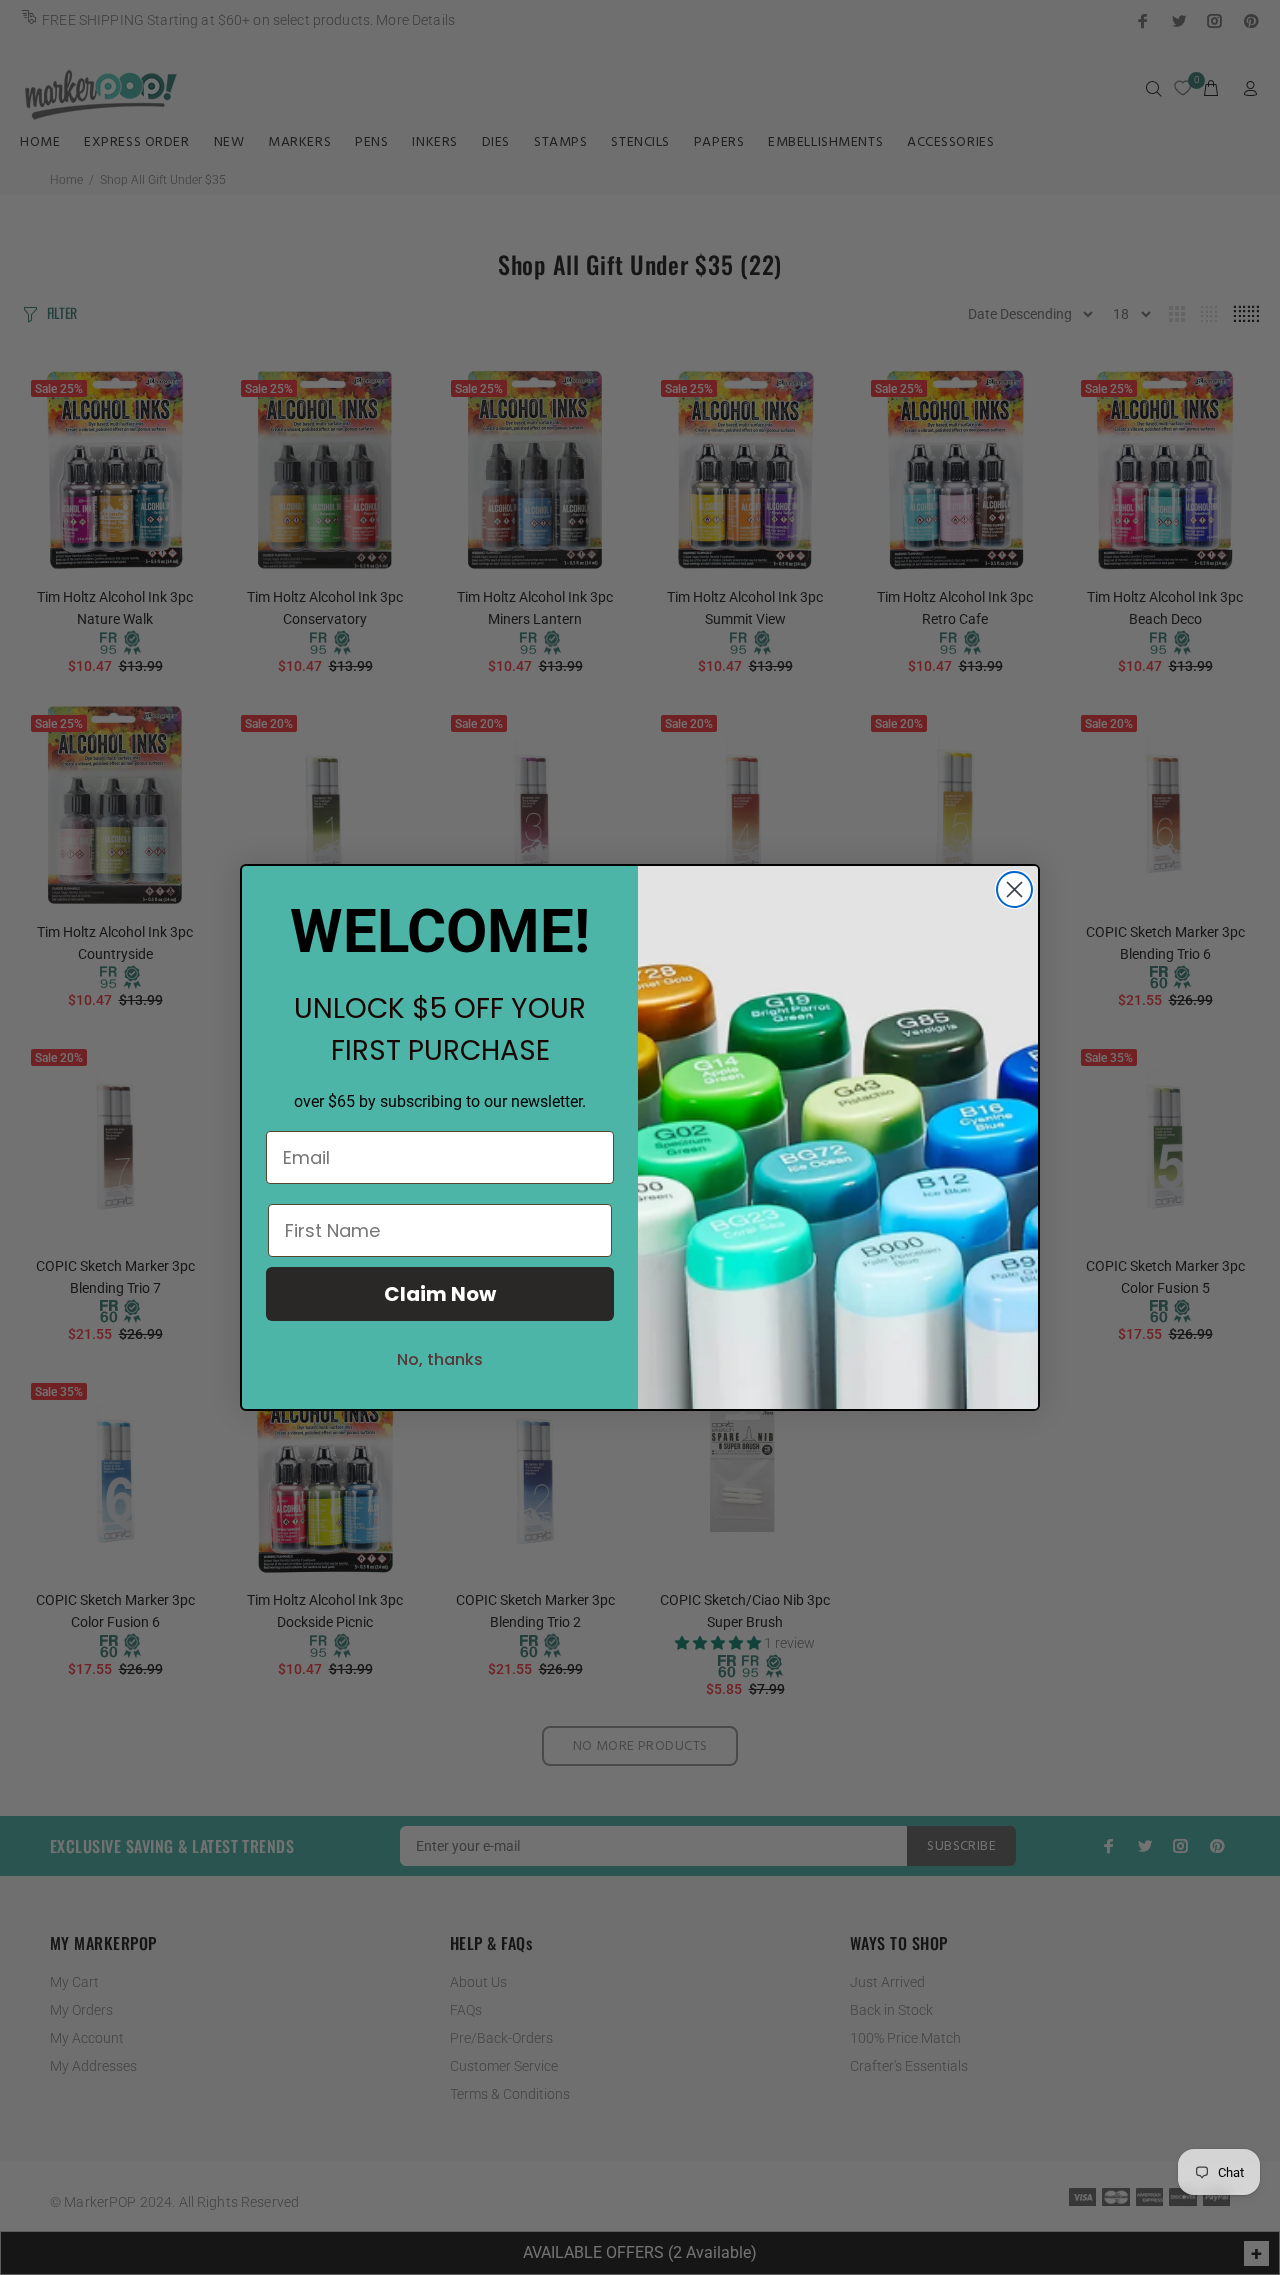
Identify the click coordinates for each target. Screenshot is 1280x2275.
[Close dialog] (1014, 889)
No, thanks (440, 1359)
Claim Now (440, 1294)
